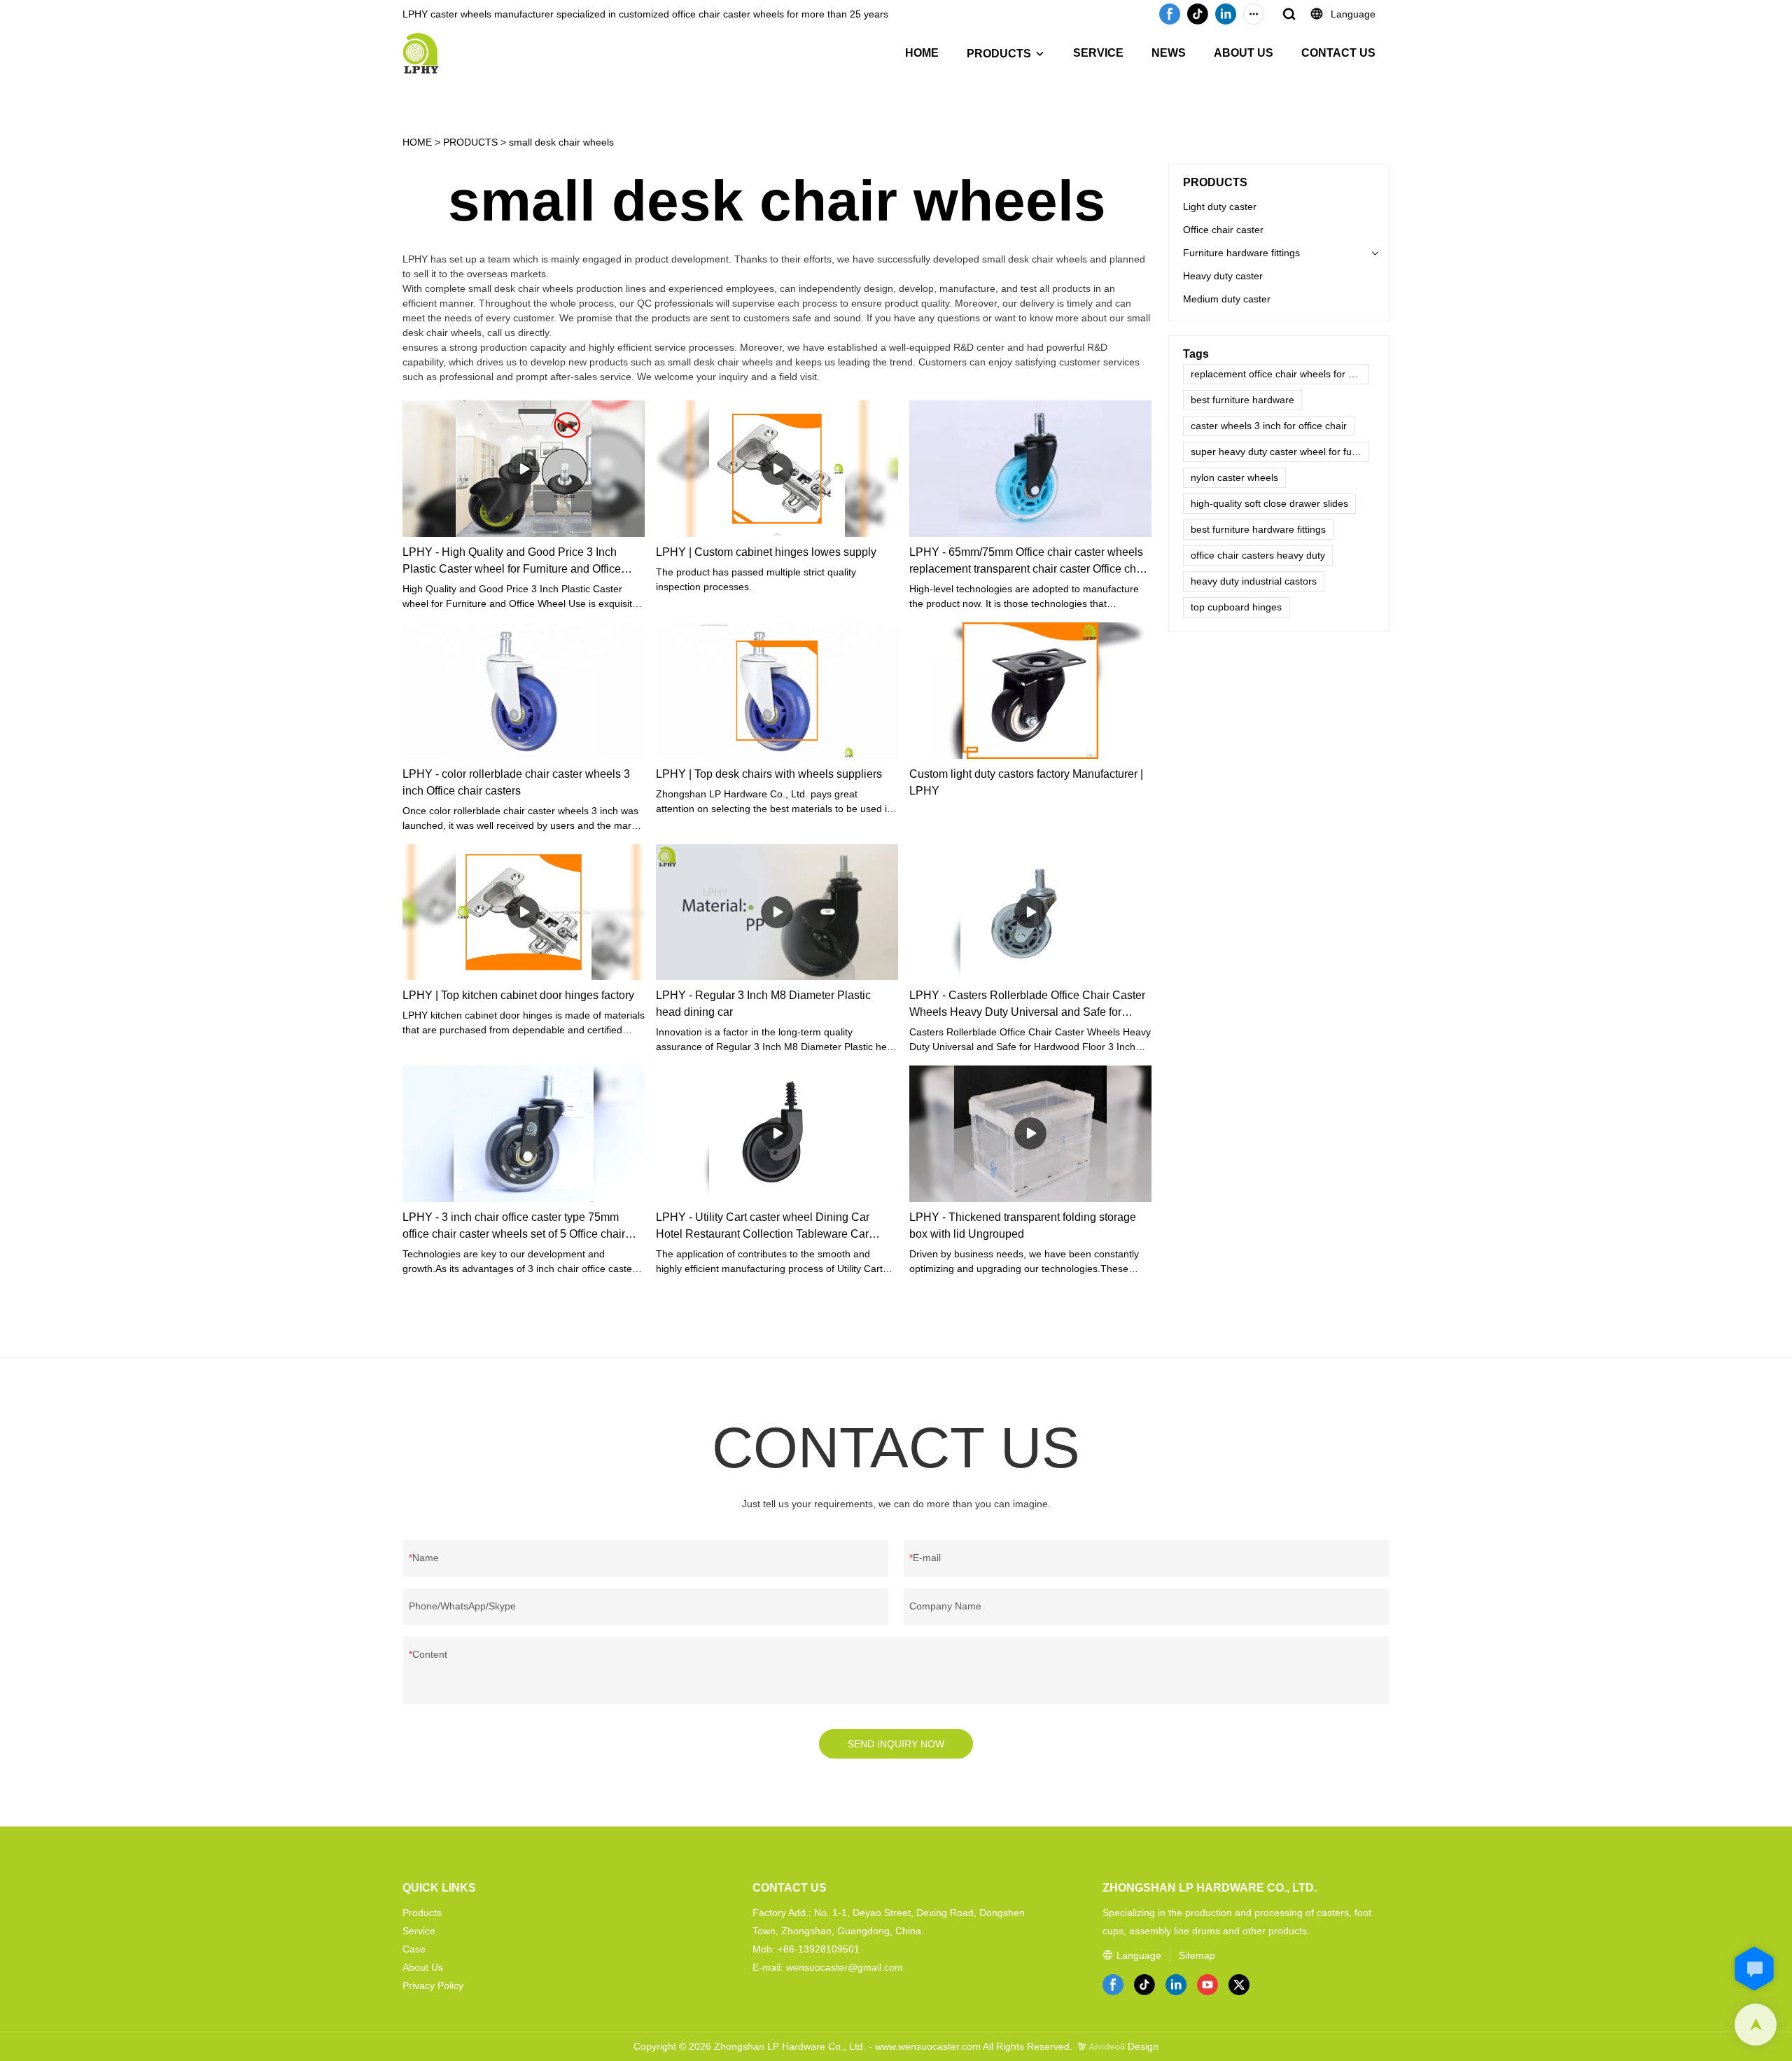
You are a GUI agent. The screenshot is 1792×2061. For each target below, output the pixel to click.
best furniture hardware (1242, 400)
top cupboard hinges (1236, 607)
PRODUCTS (999, 54)
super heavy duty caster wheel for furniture (1280, 452)
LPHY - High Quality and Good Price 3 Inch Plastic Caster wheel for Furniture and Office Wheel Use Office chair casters (512, 562)
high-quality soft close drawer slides (1269, 503)
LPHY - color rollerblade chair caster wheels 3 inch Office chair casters (516, 782)
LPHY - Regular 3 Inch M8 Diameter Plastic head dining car (763, 1004)
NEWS (1169, 53)
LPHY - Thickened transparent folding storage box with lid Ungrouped (1023, 1225)
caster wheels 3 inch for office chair (1269, 426)
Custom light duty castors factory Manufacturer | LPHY (1026, 782)
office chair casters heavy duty (1258, 555)
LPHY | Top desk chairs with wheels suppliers (769, 774)
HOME (922, 53)
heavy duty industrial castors (1254, 581)
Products (422, 1913)
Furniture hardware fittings (1241, 253)
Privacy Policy (433, 1985)
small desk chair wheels (561, 142)
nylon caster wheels (1234, 477)
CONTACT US (1338, 53)
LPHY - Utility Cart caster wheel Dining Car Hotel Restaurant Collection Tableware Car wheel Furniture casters (763, 1227)
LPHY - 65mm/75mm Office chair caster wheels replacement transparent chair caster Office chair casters (1029, 562)
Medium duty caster (1227, 299)
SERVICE (1098, 53)
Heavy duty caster (1223, 276)
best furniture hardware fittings (1258, 529)
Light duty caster (1220, 207)
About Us (423, 1967)
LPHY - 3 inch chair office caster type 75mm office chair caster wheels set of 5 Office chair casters (514, 1227)
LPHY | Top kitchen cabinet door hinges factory (518, 995)
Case (414, 1949)
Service (419, 1931)
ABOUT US (1244, 53)
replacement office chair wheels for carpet (1280, 374)
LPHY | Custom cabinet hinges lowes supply (766, 552)
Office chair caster (1223, 230)
